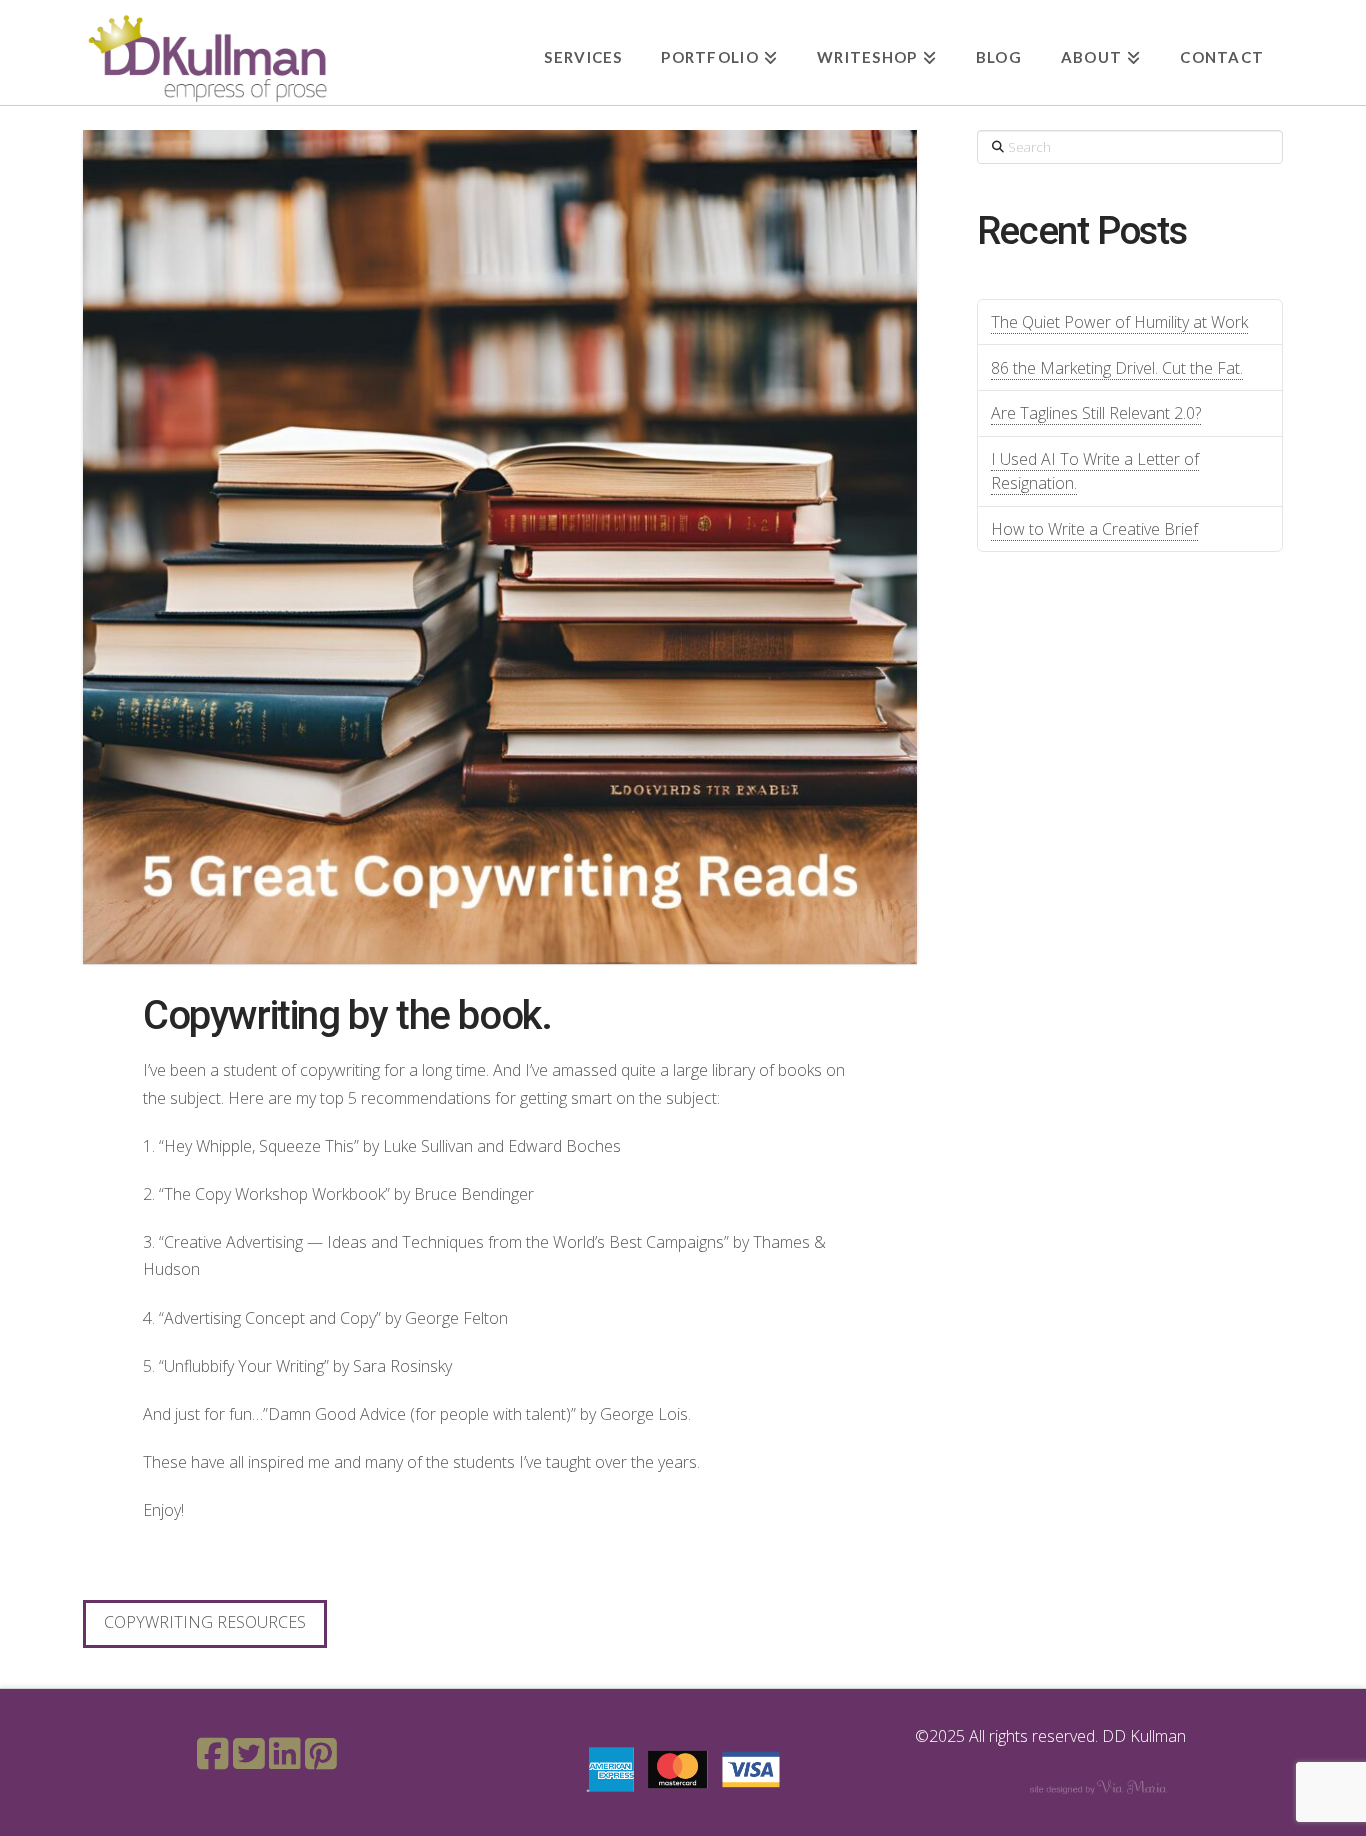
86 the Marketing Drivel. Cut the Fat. (1117, 368)
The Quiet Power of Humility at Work (1119, 322)
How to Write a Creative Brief (1094, 529)
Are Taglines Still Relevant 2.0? (1096, 413)
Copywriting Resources (205, 1622)
